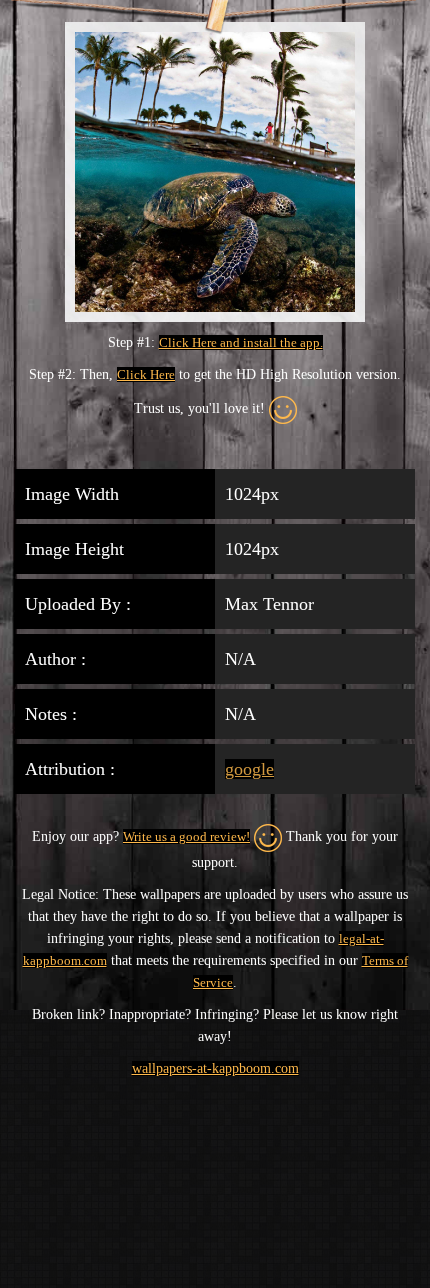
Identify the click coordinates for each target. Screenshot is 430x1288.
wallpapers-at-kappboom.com (215, 1068)
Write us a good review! (186, 836)
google (249, 769)
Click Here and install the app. (241, 342)
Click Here (146, 374)
